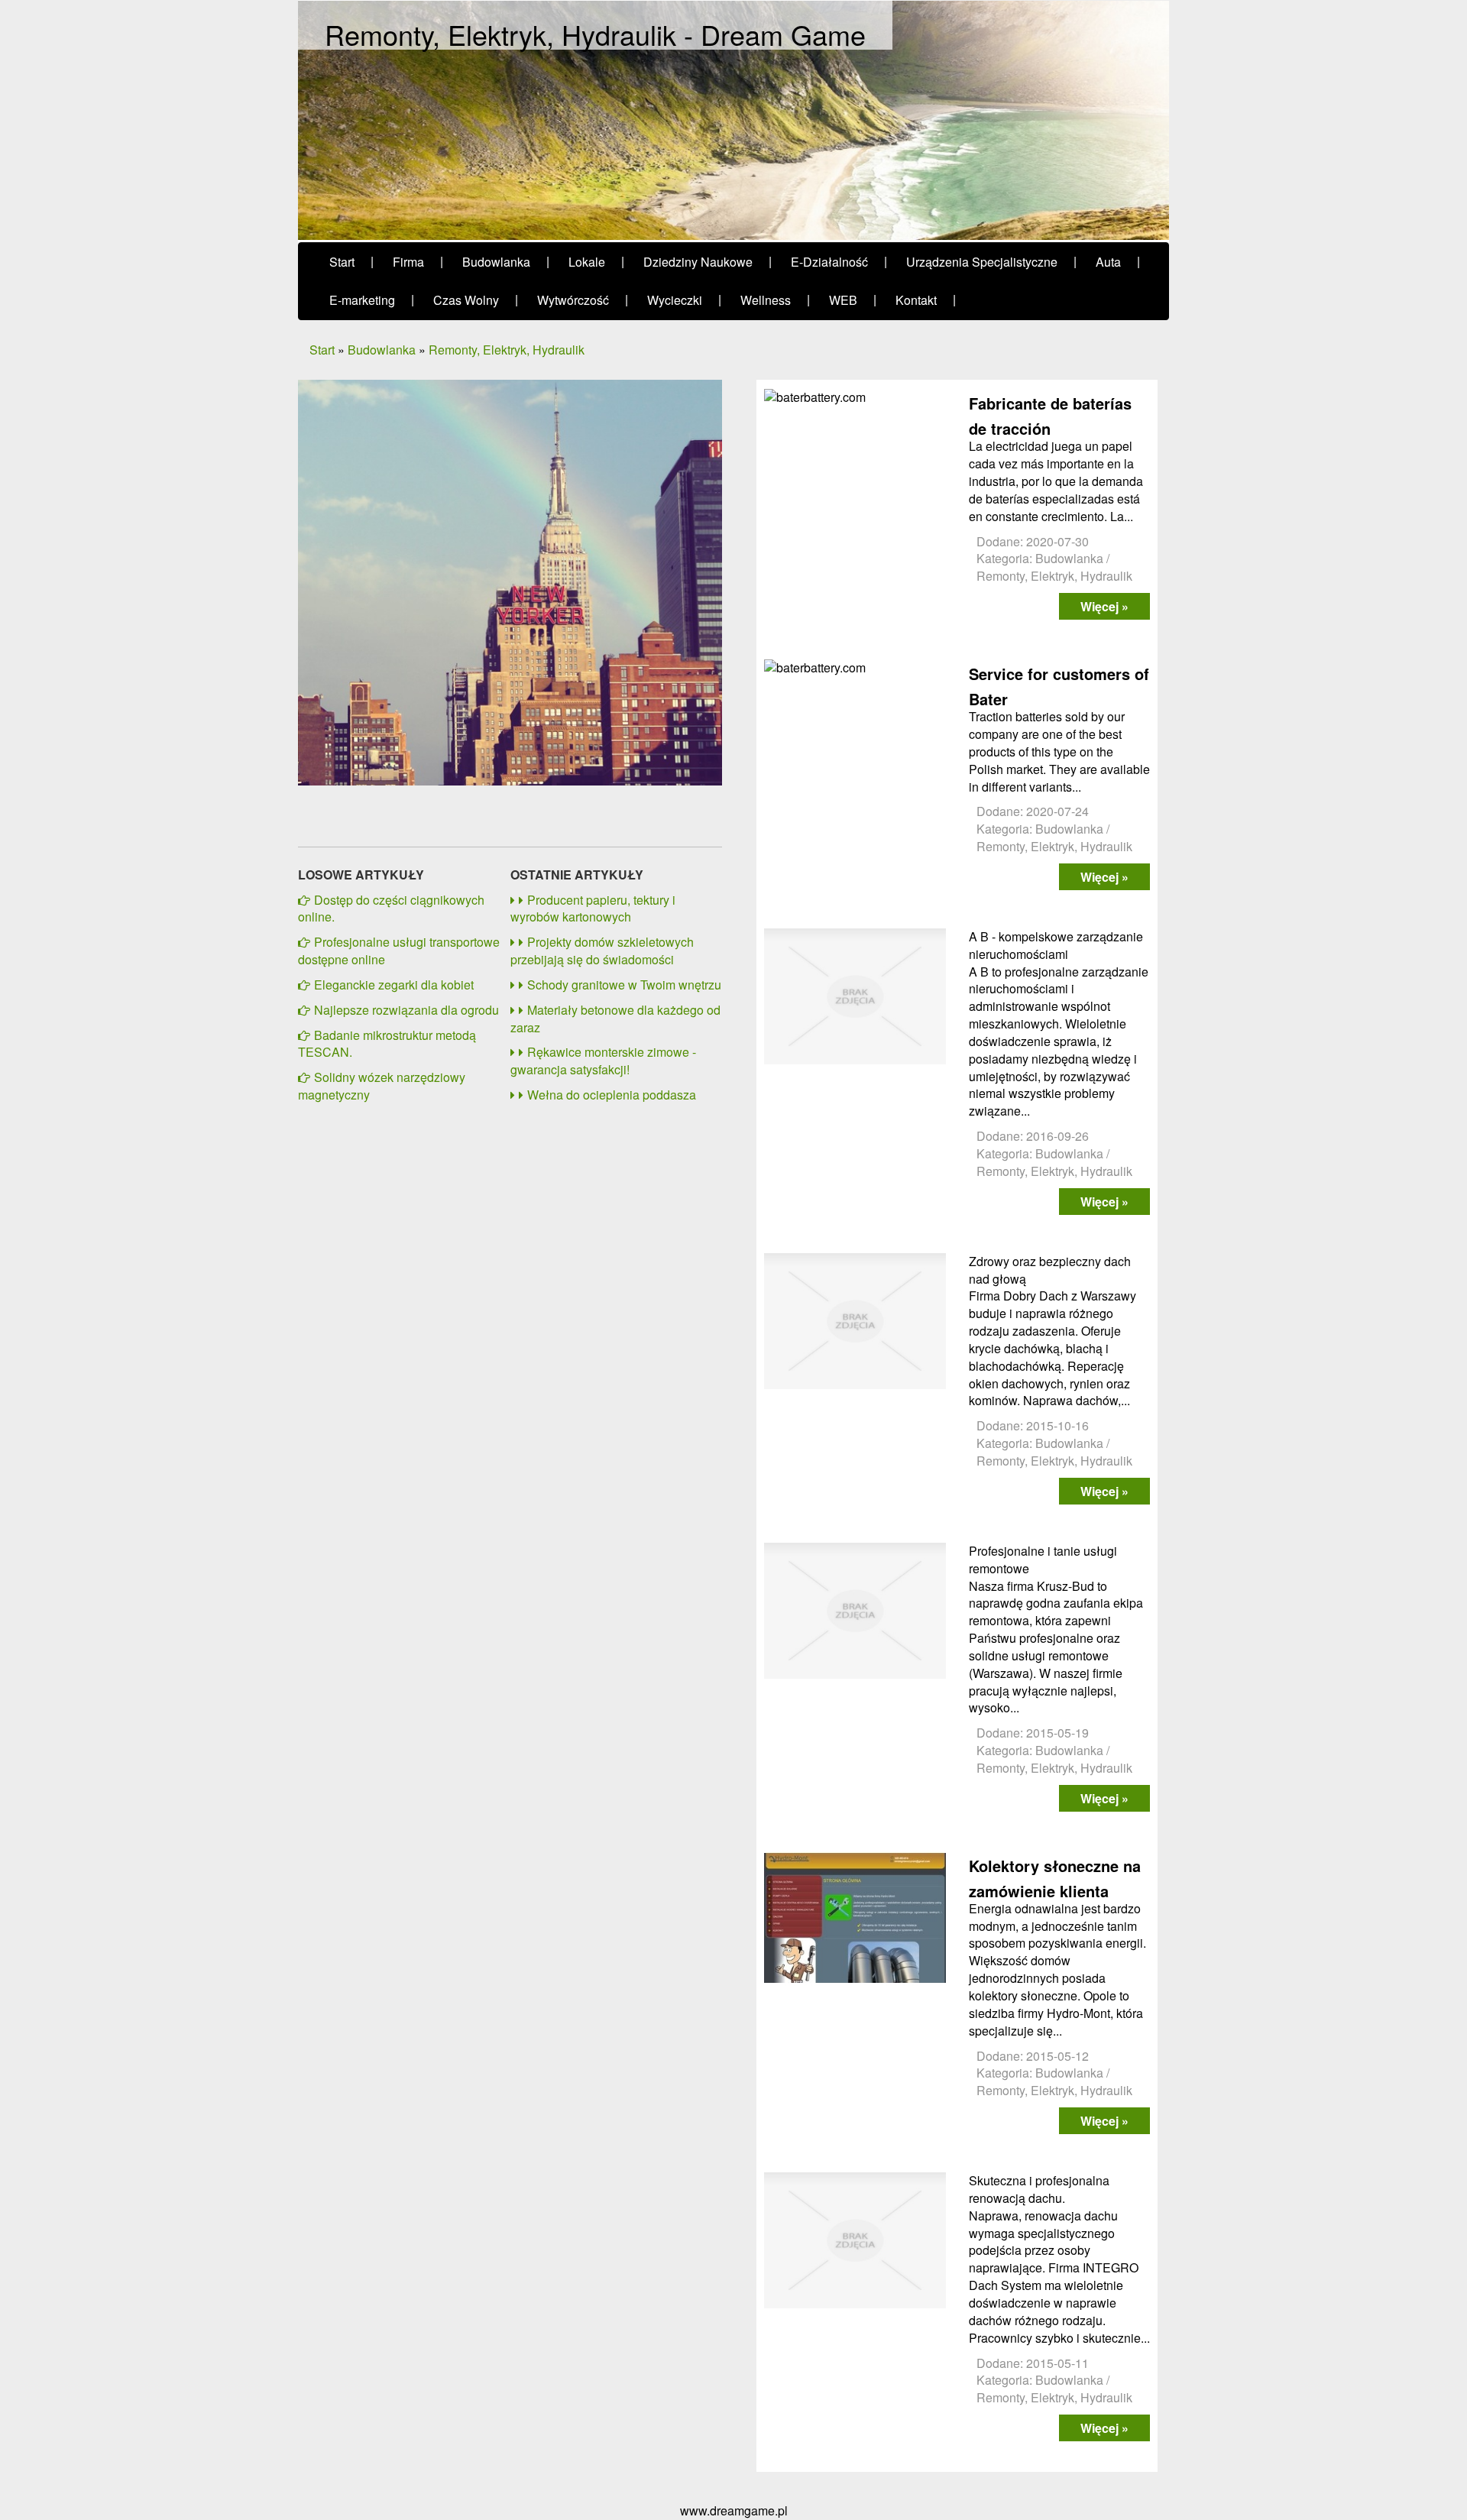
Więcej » (1104, 606)
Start (322, 350)
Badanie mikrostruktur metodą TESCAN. (387, 1044)
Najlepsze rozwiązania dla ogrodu (406, 1010)
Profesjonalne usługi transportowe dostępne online (399, 951)
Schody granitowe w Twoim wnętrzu (624, 985)
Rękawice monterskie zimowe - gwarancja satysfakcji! (603, 1061)
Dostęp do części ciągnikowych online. (391, 909)
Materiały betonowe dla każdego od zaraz (615, 1019)
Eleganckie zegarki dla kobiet (394, 985)
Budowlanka (382, 350)
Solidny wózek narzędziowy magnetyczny (382, 1086)
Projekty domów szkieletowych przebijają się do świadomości (602, 951)
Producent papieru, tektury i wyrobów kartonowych (593, 909)
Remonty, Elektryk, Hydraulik (507, 350)
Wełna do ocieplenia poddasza (612, 1095)
